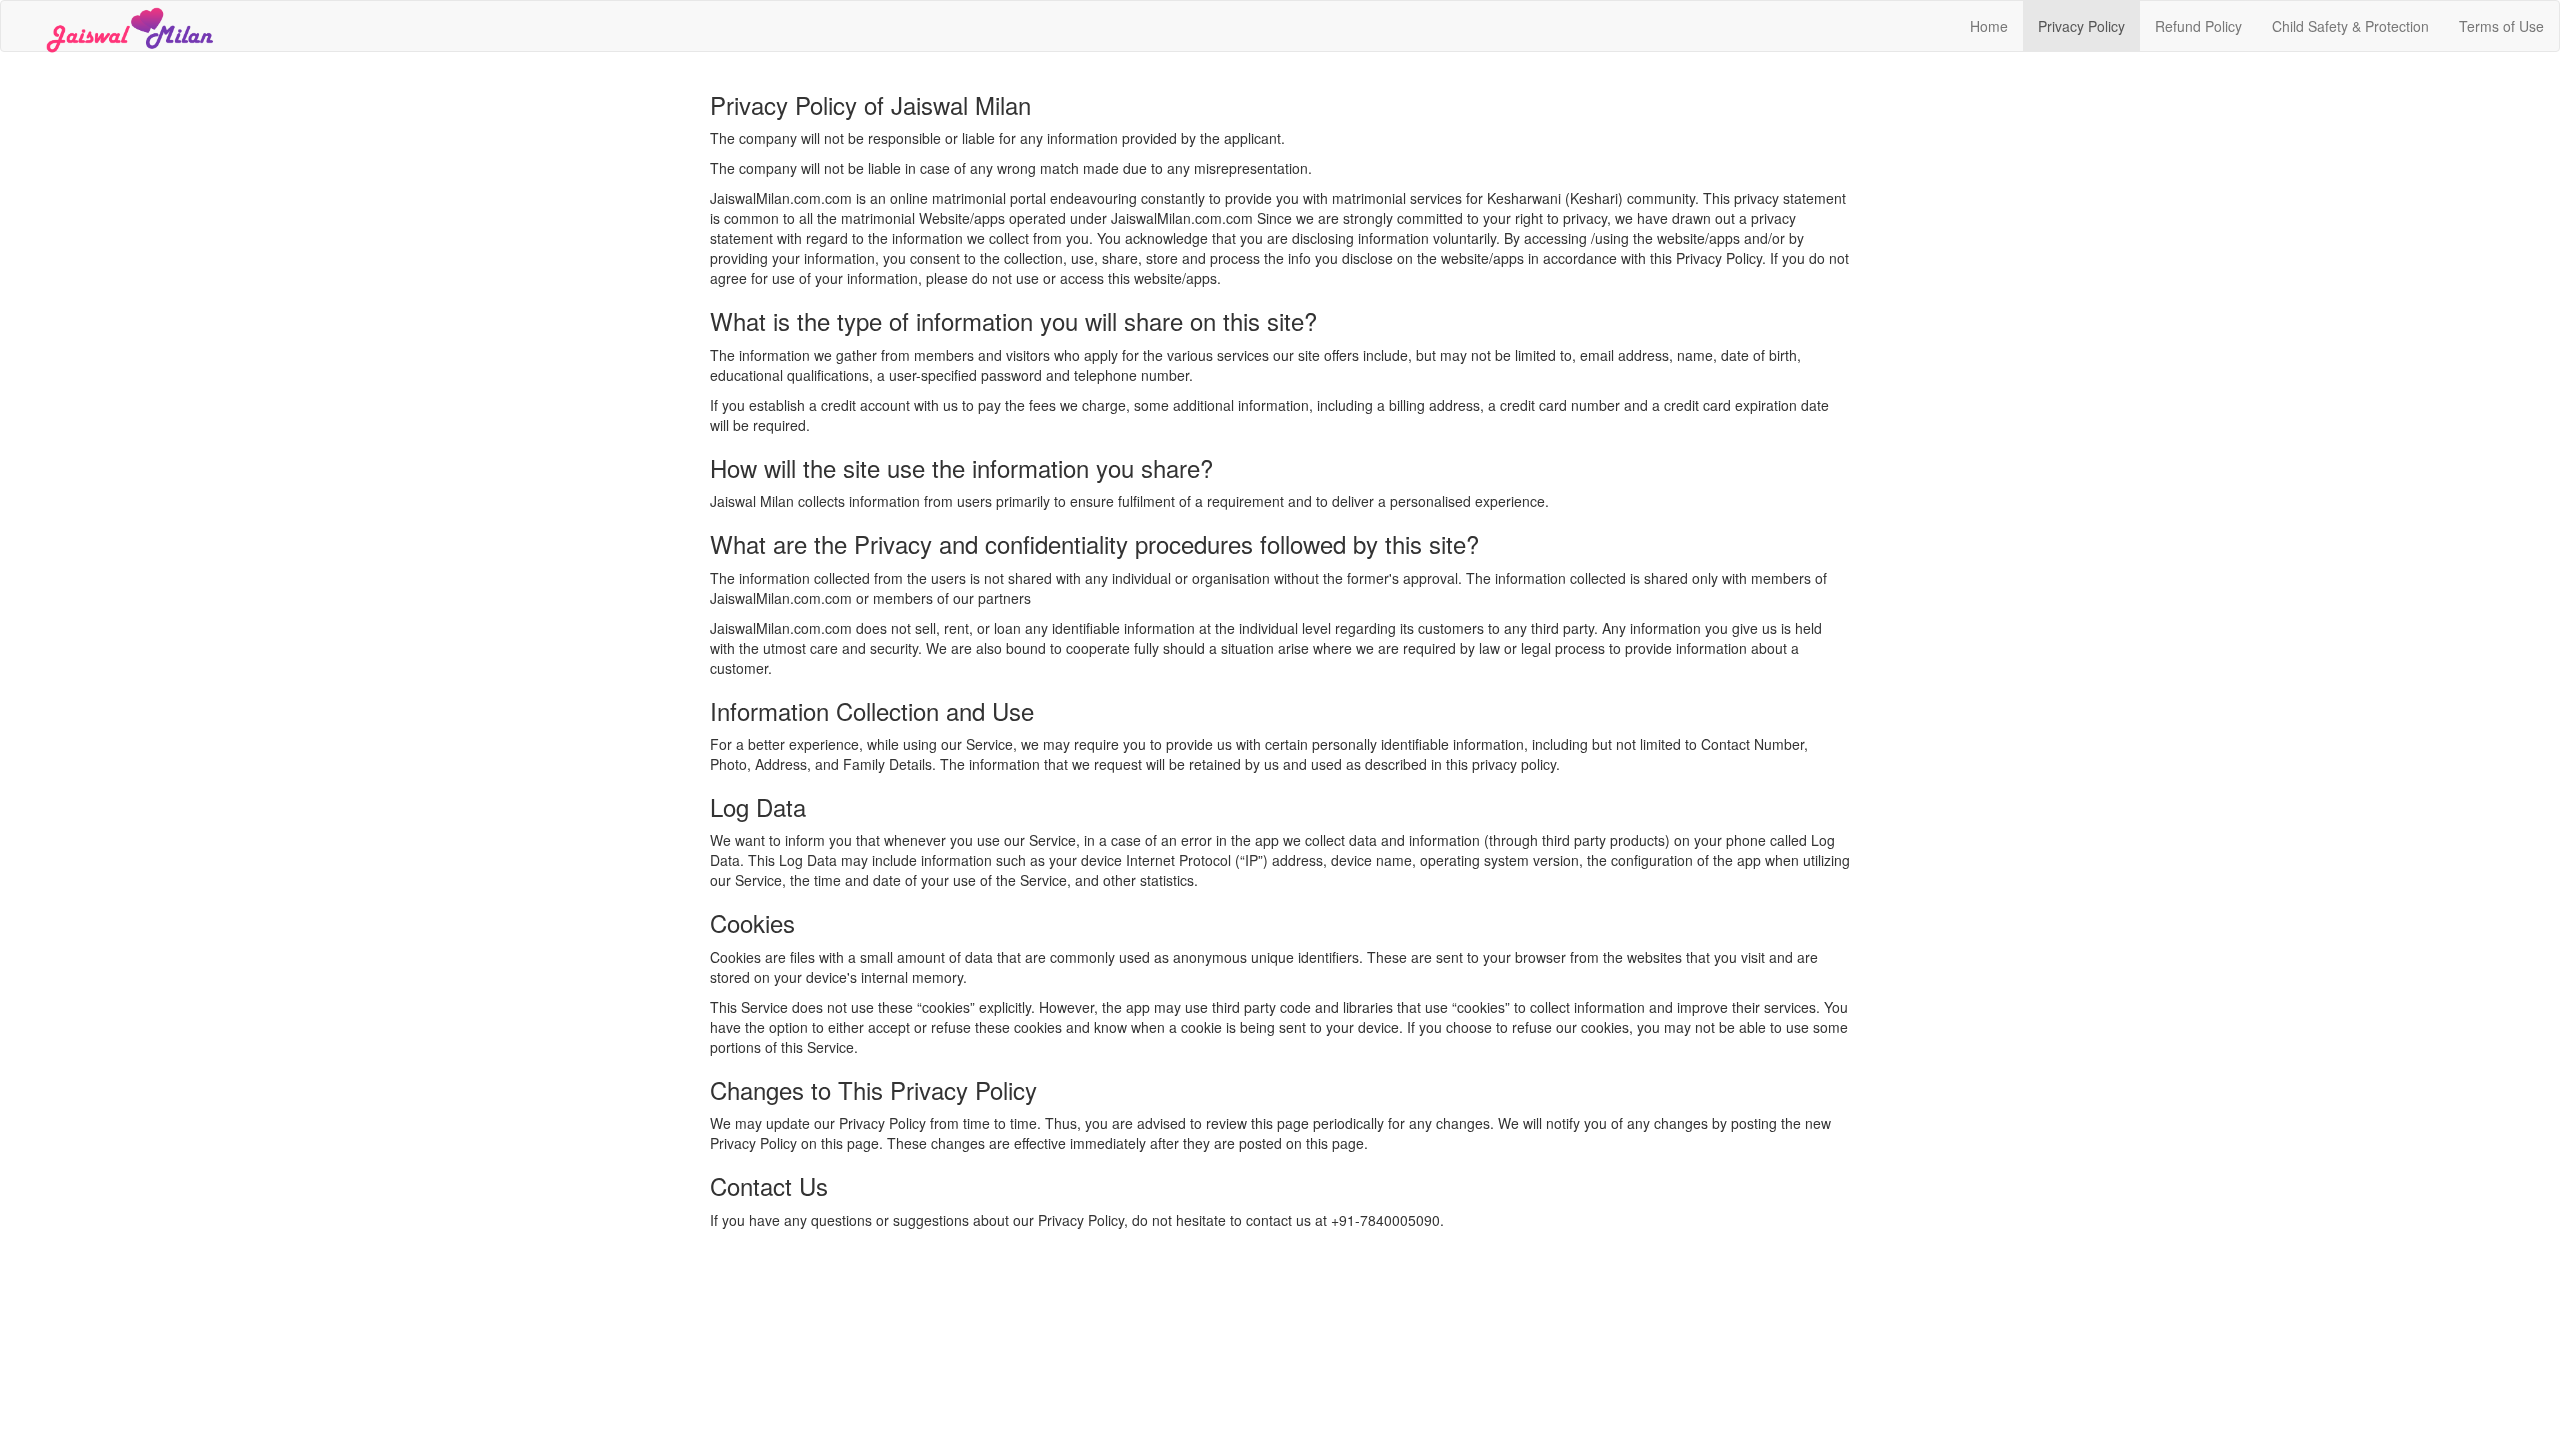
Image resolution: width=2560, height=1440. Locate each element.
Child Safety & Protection (2350, 26)
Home (1989, 26)
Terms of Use (2501, 26)
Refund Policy (2198, 26)
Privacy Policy (2081, 26)
